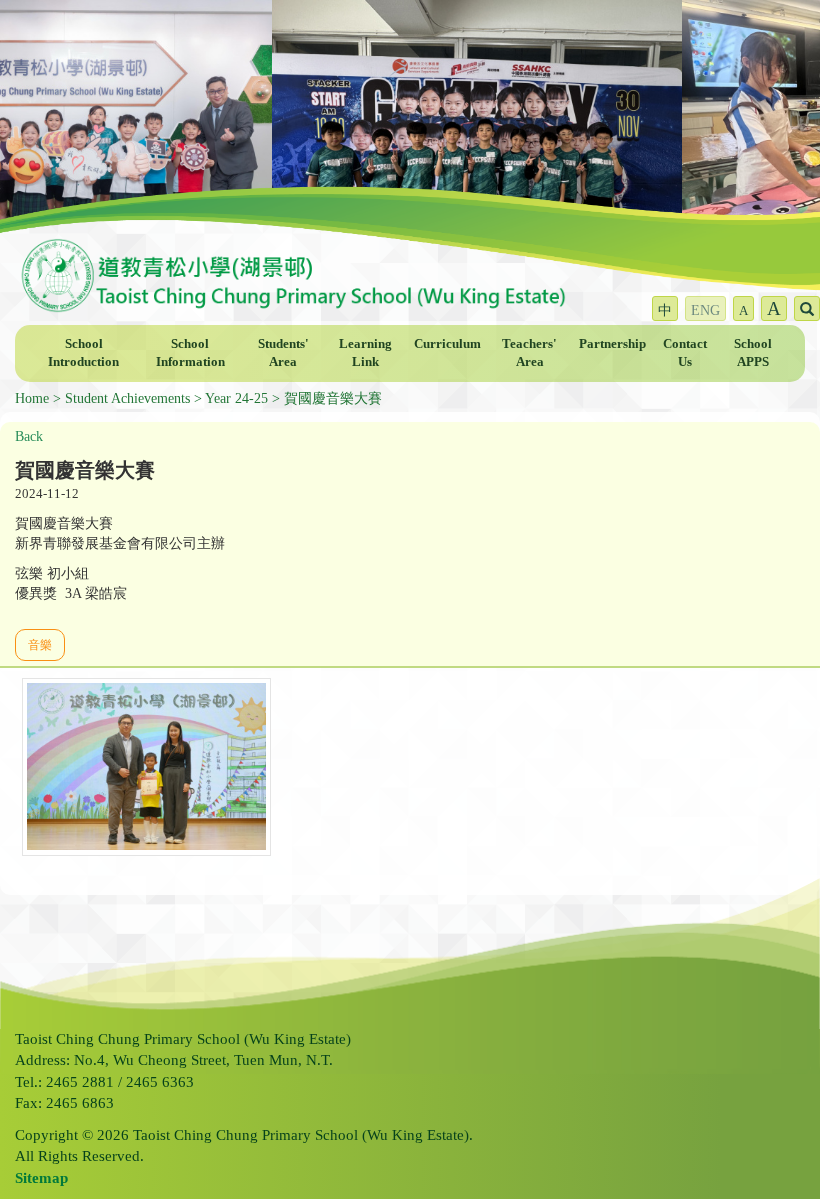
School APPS (753, 353)
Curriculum (447, 343)
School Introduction (83, 353)
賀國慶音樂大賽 (333, 398)
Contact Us (685, 353)
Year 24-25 (236, 398)
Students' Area (283, 353)
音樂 (40, 645)
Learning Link (365, 353)
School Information (190, 353)
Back (29, 436)
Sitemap (41, 1178)
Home (32, 398)
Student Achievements (127, 398)
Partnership (612, 343)
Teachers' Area (529, 353)
